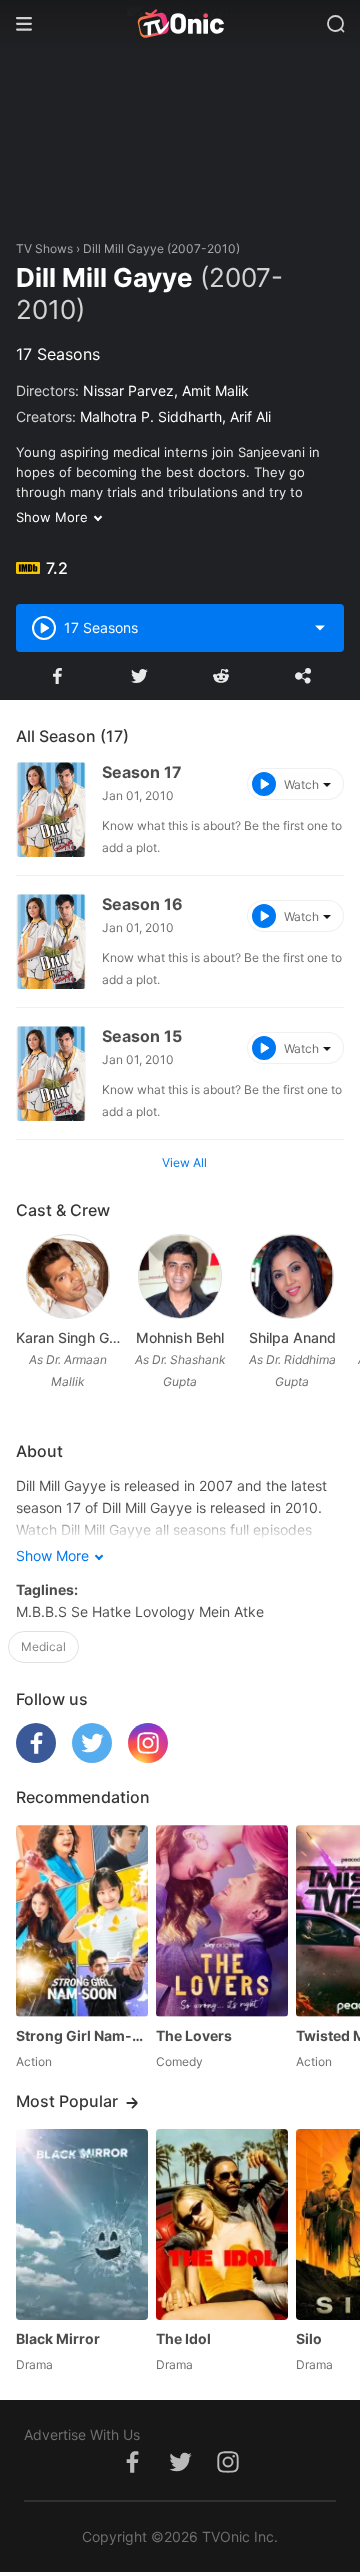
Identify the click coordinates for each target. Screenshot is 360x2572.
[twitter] (92, 1757)
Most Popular (67, 2101)
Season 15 (142, 1036)
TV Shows (44, 248)
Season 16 (142, 904)
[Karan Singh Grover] (67, 1276)
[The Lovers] (222, 1920)
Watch (301, 784)
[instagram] (148, 1757)
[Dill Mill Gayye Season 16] (51, 941)
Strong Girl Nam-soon (82, 2035)
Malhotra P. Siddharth (151, 416)
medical (43, 1646)
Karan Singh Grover (68, 1337)
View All (184, 1162)
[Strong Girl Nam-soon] (82, 1920)
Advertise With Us (82, 2434)
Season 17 (142, 772)
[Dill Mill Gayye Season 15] (51, 1073)
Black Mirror (58, 2338)
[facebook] (36, 1757)
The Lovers (194, 2035)
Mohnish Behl (180, 1337)
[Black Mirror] (82, 2224)
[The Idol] (222, 2224)
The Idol (183, 2338)
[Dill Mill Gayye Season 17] (51, 809)
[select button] (320, 628)
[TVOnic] (180, 24)
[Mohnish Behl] (179, 1276)
